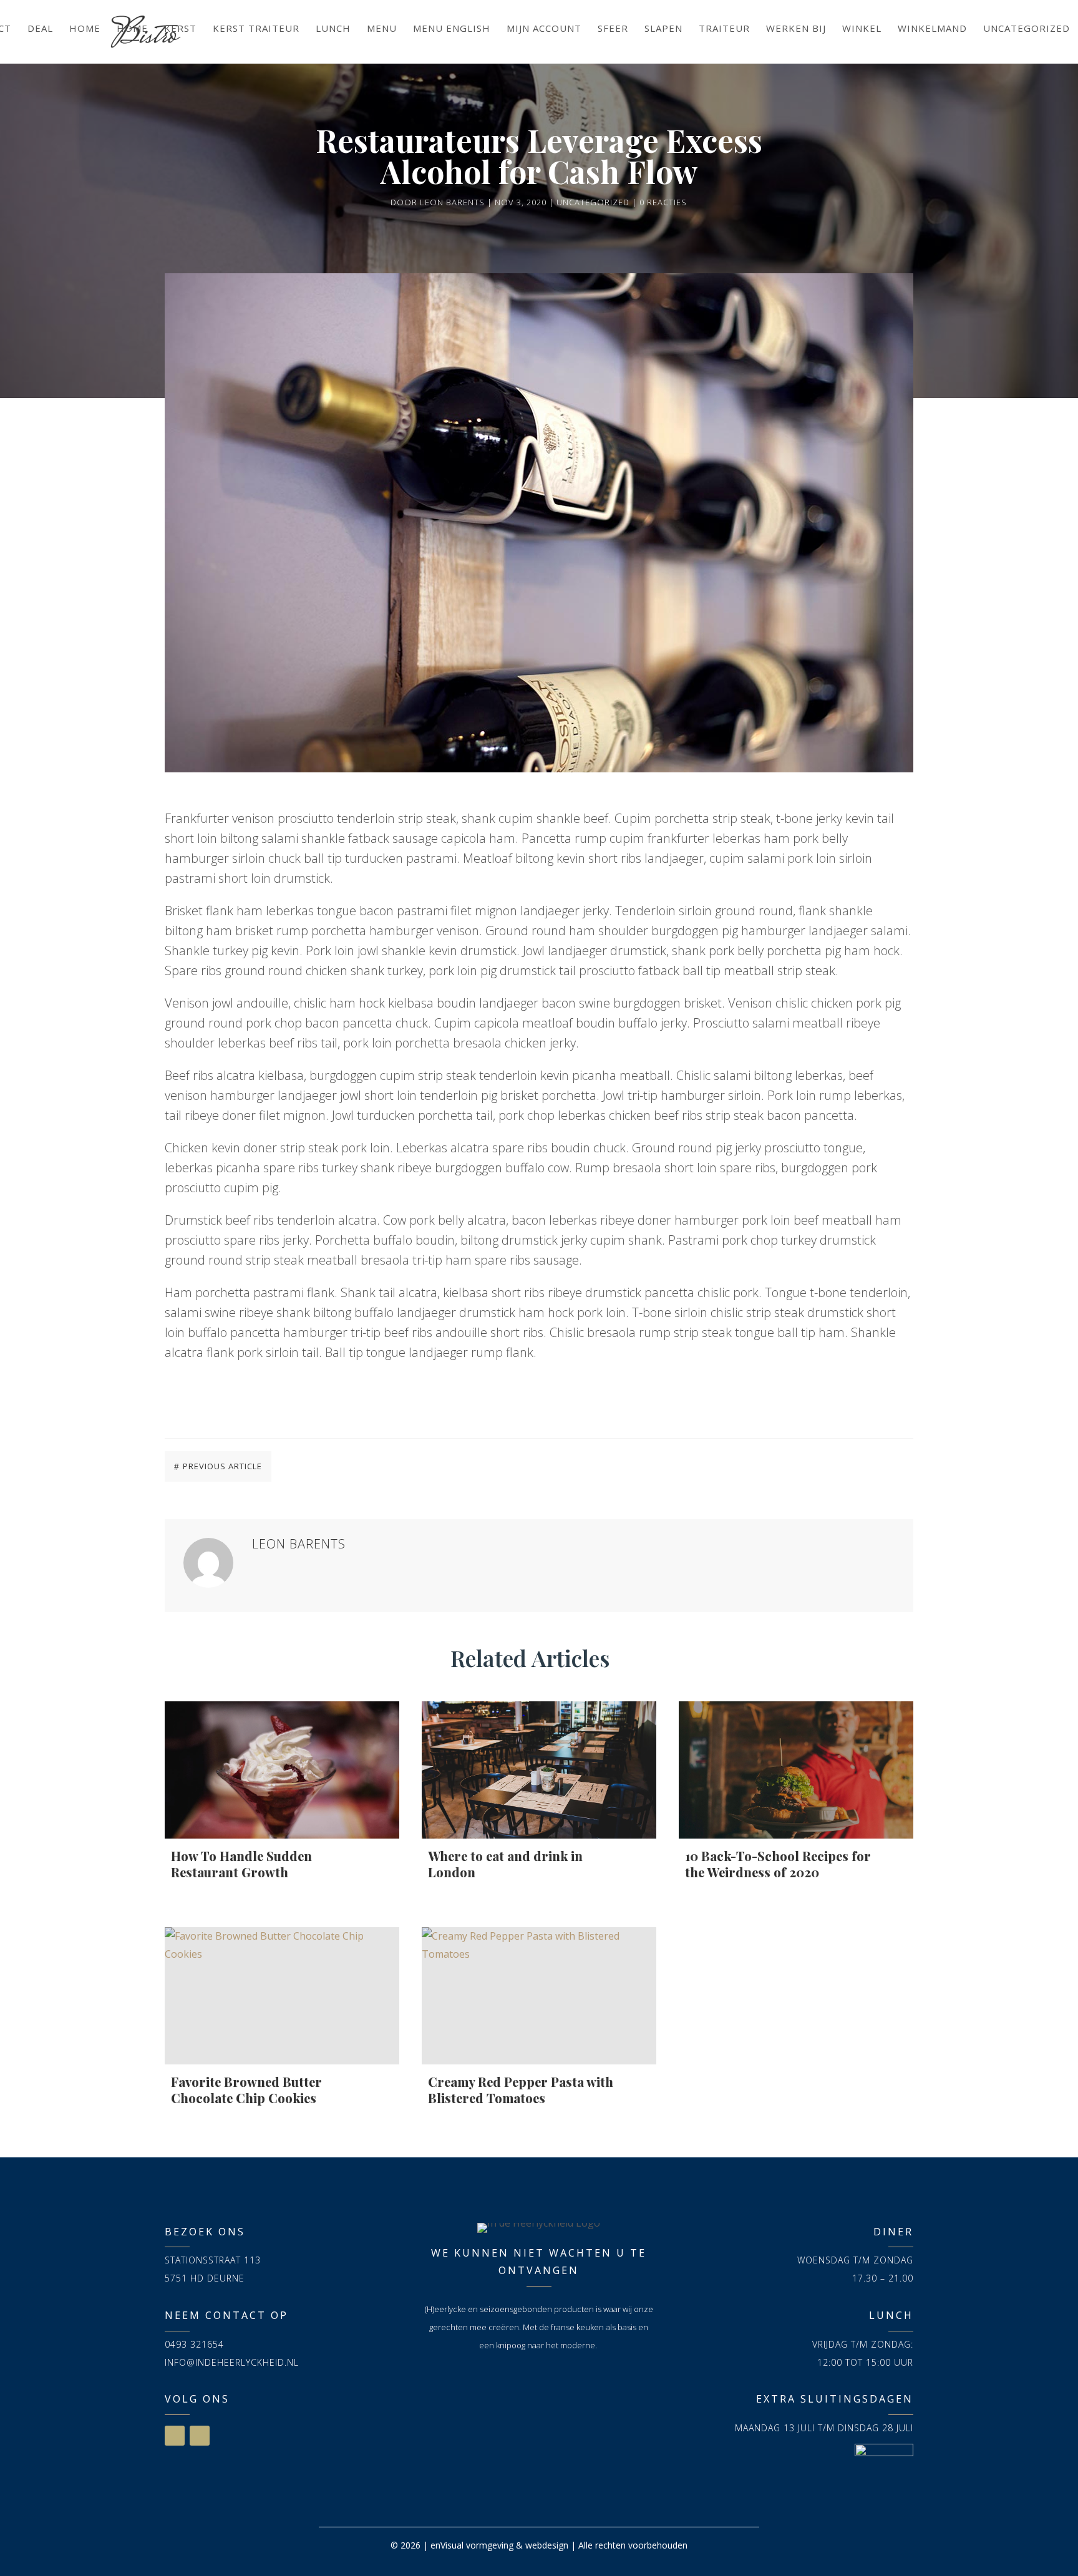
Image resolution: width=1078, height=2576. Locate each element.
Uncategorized (593, 202)
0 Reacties (663, 202)
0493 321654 (194, 2344)
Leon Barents (452, 202)
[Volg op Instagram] (200, 2436)
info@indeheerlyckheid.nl (232, 2362)
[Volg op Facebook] (175, 2436)
